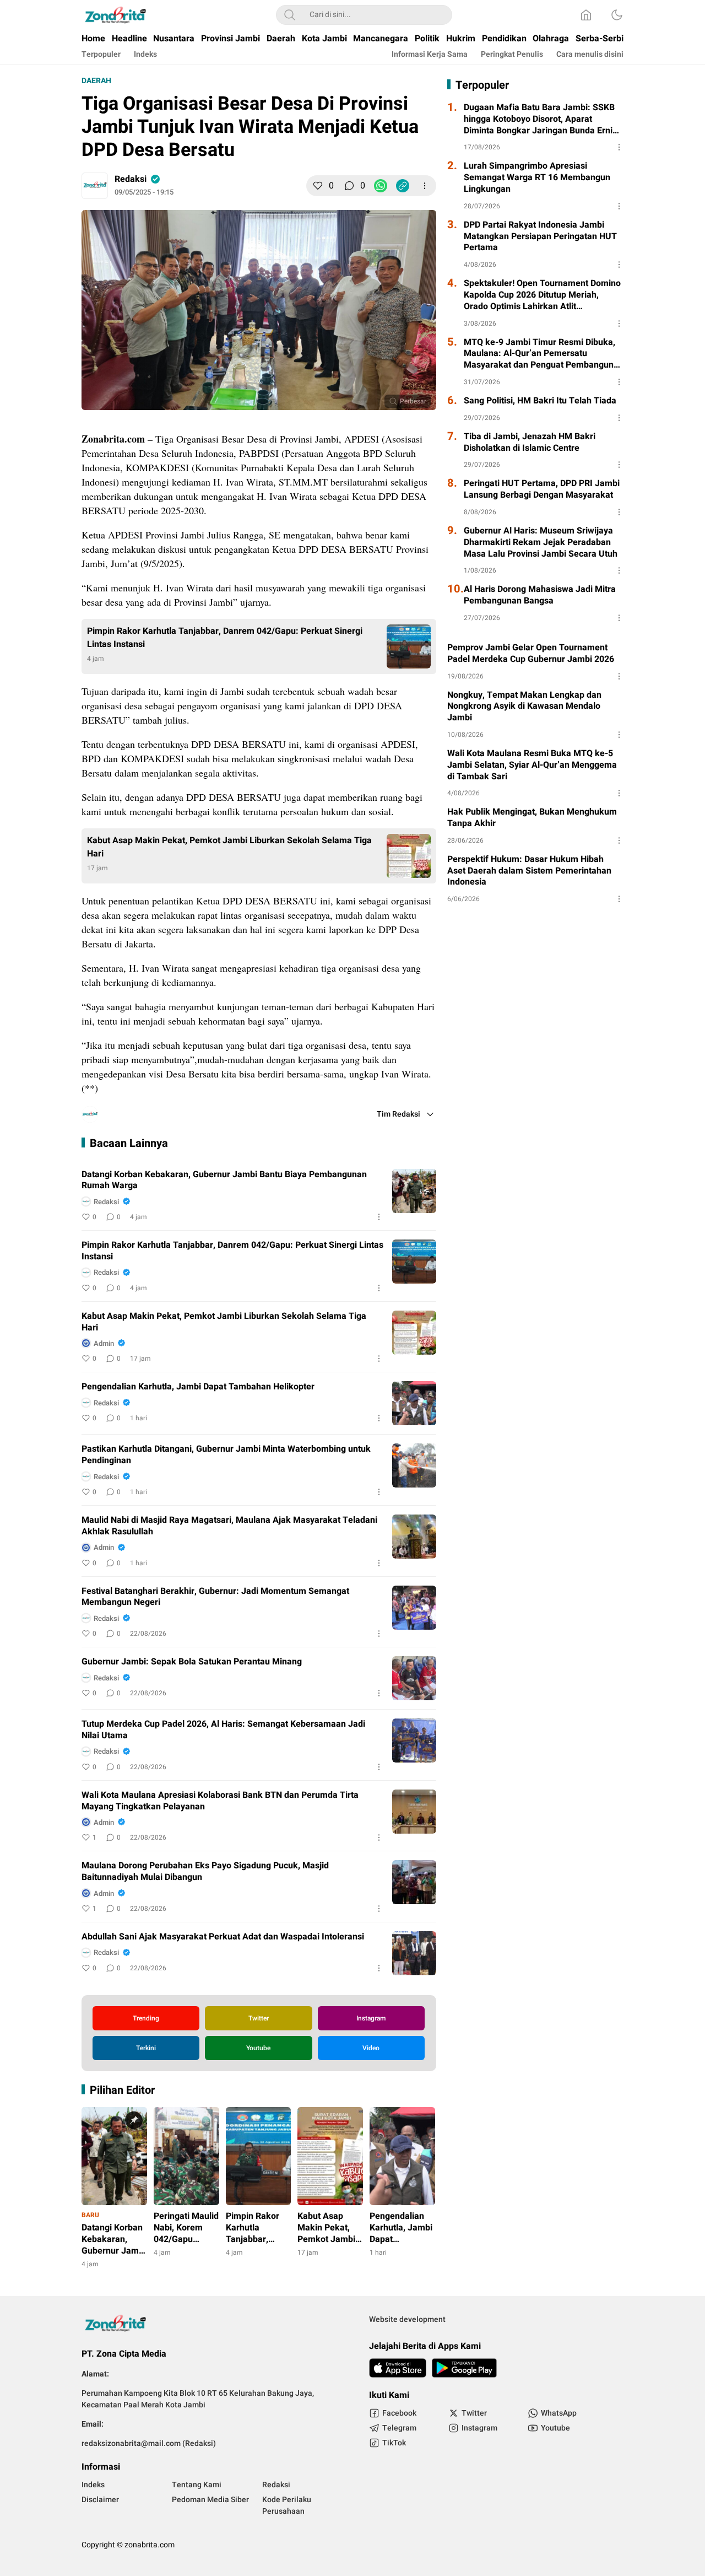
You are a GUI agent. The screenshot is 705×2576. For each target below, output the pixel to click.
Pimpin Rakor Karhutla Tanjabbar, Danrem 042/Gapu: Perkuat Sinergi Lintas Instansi (225, 638)
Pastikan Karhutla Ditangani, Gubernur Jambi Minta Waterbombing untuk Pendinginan (226, 1455)
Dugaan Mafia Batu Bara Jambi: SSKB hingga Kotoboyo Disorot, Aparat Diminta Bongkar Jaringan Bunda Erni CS (539, 119)
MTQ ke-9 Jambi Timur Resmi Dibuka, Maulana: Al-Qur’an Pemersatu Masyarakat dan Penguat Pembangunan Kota (544, 354)
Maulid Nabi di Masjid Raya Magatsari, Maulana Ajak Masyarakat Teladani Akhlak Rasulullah (229, 1526)
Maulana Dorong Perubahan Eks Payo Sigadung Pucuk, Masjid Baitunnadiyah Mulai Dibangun (205, 1872)
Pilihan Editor (122, 2090)
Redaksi (131, 179)
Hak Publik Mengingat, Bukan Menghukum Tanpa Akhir (532, 818)
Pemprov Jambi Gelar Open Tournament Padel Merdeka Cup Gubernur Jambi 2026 (531, 654)
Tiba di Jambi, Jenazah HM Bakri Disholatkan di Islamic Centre (530, 443)
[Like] (318, 186)
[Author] (95, 186)
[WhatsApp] (381, 186)
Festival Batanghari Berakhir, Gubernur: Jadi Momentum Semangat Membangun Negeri (215, 1597)
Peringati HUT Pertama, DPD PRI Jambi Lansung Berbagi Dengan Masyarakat (542, 489)
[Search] (290, 15)
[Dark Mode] (617, 15)
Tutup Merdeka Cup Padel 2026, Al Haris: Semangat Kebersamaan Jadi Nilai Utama (223, 1730)
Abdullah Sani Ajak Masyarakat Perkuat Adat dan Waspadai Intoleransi (223, 1937)
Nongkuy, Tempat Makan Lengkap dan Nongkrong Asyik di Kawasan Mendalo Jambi (524, 707)
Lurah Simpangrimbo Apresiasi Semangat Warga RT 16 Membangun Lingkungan (537, 177)
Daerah (96, 81)
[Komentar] (349, 186)
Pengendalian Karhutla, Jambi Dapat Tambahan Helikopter (198, 1387)
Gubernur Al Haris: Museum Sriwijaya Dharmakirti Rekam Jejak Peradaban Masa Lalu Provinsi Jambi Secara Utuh (541, 542)
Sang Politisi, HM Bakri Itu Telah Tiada (540, 401)
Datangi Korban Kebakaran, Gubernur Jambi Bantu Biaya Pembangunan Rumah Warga (224, 1181)
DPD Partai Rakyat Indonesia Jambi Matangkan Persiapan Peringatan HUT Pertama (540, 236)
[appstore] (398, 2368)
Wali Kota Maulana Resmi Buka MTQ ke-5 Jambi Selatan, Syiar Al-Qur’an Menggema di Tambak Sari (532, 765)
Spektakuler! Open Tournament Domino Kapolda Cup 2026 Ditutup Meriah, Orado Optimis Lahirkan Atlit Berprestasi (542, 295)
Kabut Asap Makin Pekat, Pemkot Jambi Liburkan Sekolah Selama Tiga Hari (229, 847)
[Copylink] (403, 186)
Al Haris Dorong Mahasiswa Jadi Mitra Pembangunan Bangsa (540, 595)
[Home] (586, 15)
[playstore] (464, 2368)
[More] (425, 186)
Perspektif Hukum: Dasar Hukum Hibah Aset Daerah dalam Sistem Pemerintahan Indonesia (529, 871)
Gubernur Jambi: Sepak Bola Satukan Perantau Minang (192, 1662)
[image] (414, 1191)
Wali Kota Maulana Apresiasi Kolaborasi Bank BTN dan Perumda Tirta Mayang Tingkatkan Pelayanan (220, 1801)
